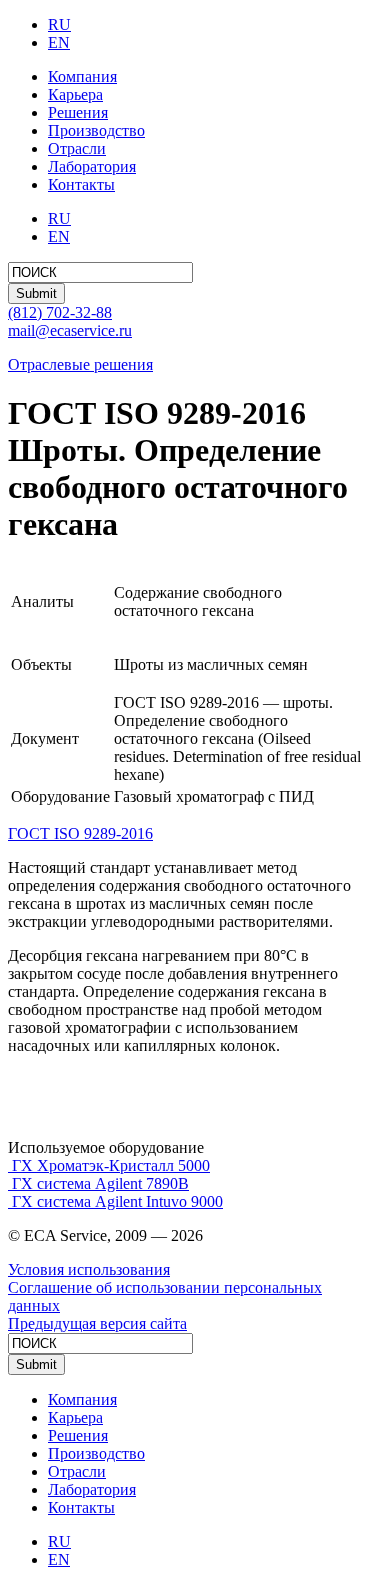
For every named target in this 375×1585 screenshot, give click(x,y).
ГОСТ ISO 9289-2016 (80, 833)
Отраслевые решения (80, 364)
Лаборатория (92, 166)
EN (59, 42)
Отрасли (77, 148)
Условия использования (89, 1269)
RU (59, 24)
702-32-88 (60, 312)
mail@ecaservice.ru (70, 330)
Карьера (75, 94)
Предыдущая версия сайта (97, 1323)
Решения (78, 112)
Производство (96, 130)
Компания (82, 76)
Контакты (81, 184)
